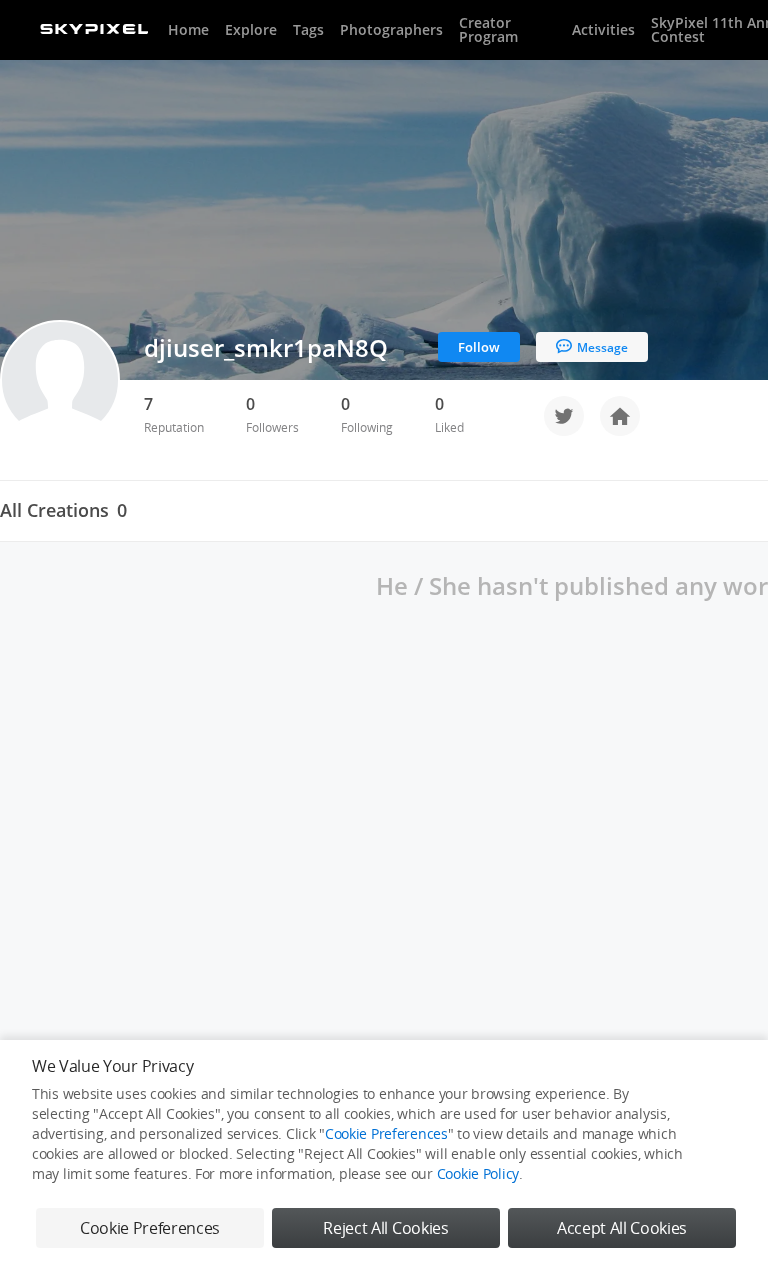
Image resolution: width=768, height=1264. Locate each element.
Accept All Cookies (622, 1228)
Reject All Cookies (385, 1228)
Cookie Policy (478, 1173)
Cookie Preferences (386, 1133)
